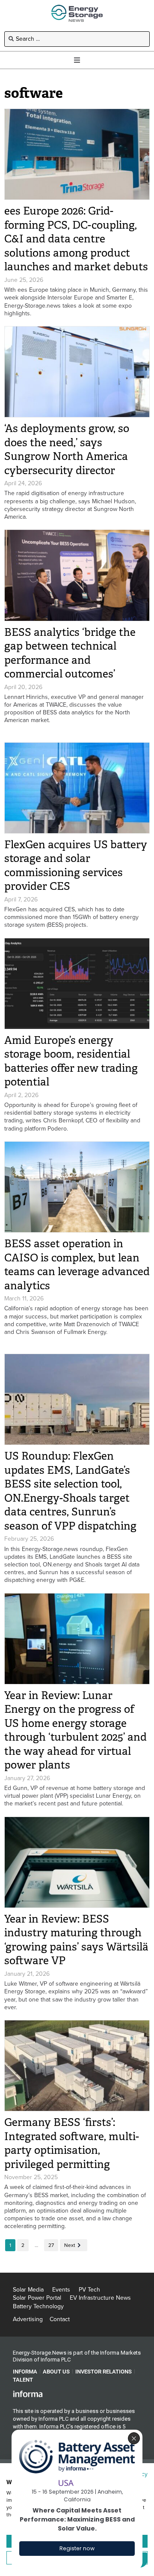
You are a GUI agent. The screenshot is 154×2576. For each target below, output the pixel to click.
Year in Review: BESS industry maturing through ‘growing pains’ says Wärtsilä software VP (76, 1940)
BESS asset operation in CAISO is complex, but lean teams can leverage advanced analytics (77, 1265)
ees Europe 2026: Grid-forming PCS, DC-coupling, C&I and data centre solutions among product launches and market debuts (76, 239)
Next (70, 2245)
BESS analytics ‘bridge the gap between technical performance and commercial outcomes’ (70, 653)
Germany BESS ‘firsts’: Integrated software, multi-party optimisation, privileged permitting (72, 2143)
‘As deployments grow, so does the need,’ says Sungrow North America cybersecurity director (67, 449)
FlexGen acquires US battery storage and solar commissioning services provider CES (76, 866)
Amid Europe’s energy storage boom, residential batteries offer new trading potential (71, 1061)
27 (51, 2245)
